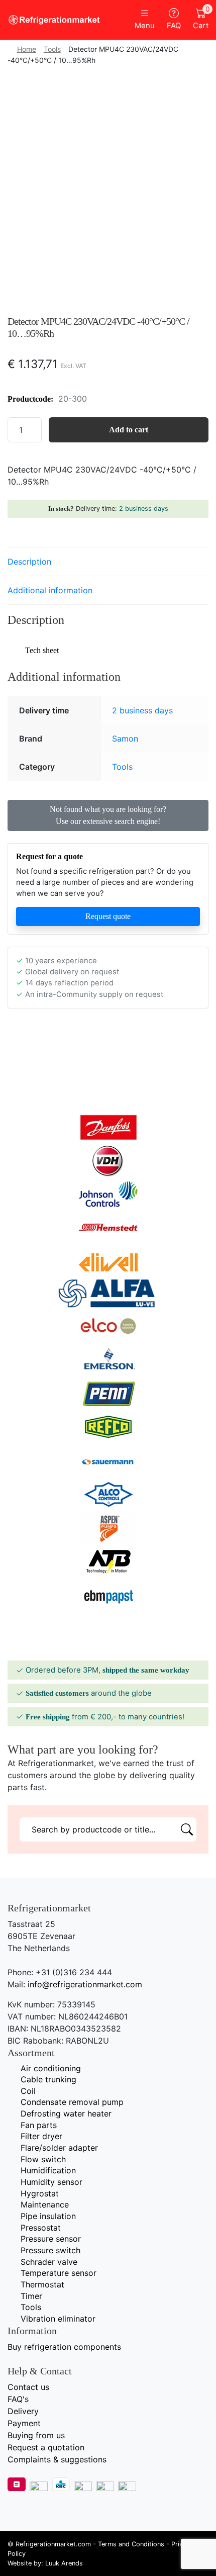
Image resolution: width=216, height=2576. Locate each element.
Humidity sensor (51, 2182)
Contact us (28, 2387)
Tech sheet (42, 650)
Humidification (48, 2170)
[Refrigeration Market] (54, 20)
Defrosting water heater (66, 2113)
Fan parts (39, 2125)
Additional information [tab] (50, 590)
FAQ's (18, 2399)
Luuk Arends (64, 2563)
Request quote (108, 916)
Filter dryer (41, 2136)
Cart (201, 19)
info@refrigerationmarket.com (85, 1984)
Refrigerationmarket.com (53, 2544)
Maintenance (45, 2204)
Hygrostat (40, 2193)
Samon (125, 739)
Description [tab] (29, 562)
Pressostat (41, 2228)
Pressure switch (50, 2250)
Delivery (23, 2411)
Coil (28, 2091)
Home (27, 49)
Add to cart (129, 430)
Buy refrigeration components (64, 2347)
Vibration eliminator (58, 2319)
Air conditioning (51, 2068)
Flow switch (43, 2159)
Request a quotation (46, 2447)
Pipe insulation (48, 2216)
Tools (52, 49)
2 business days (144, 509)
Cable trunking (48, 2079)
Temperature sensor (59, 2273)
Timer (31, 2296)
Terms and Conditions (131, 2544)
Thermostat (42, 2284)
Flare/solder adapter (59, 2148)
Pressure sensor (51, 2239)
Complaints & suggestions (57, 2459)
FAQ (174, 26)
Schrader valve (49, 2262)
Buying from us (36, 2435)
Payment (24, 2423)
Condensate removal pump (72, 2102)
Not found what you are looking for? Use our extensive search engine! (108, 815)
